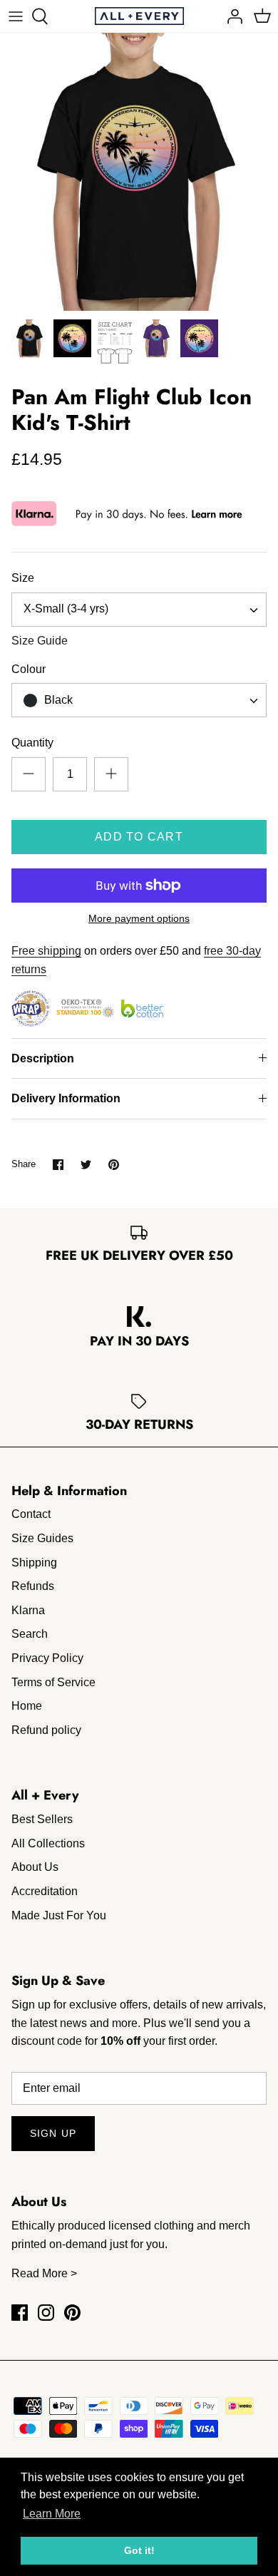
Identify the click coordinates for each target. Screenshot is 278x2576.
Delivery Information (66, 1098)
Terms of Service (53, 1682)
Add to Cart (139, 837)
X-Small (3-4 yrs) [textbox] (66, 609)
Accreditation (45, 1891)
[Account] (231, 16)
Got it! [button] (139, 2550)
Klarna (28, 1610)
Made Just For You (59, 1915)
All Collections (48, 1843)
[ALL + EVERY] (139, 16)
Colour (29, 669)
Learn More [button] (52, 2514)
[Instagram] (46, 2313)
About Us (35, 1867)
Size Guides (42, 1538)
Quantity (32, 743)
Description (43, 1058)
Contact (31, 1514)
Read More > (44, 2273)
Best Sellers (42, 1819)
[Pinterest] (72, 2313)
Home (27, 1706)
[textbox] (57, 701)
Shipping (34, 1562)
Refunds (33, 1586)
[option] (139, 172)
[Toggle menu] (16, 16)
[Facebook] (20, 2313)
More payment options (139, 918)
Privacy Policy (47, 1658)
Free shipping (46, 951)
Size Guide (40, 641)
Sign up (53, 2133)
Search (30, 1634)
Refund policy (46, 1730)
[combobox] (139, 610)
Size (23, 578)
